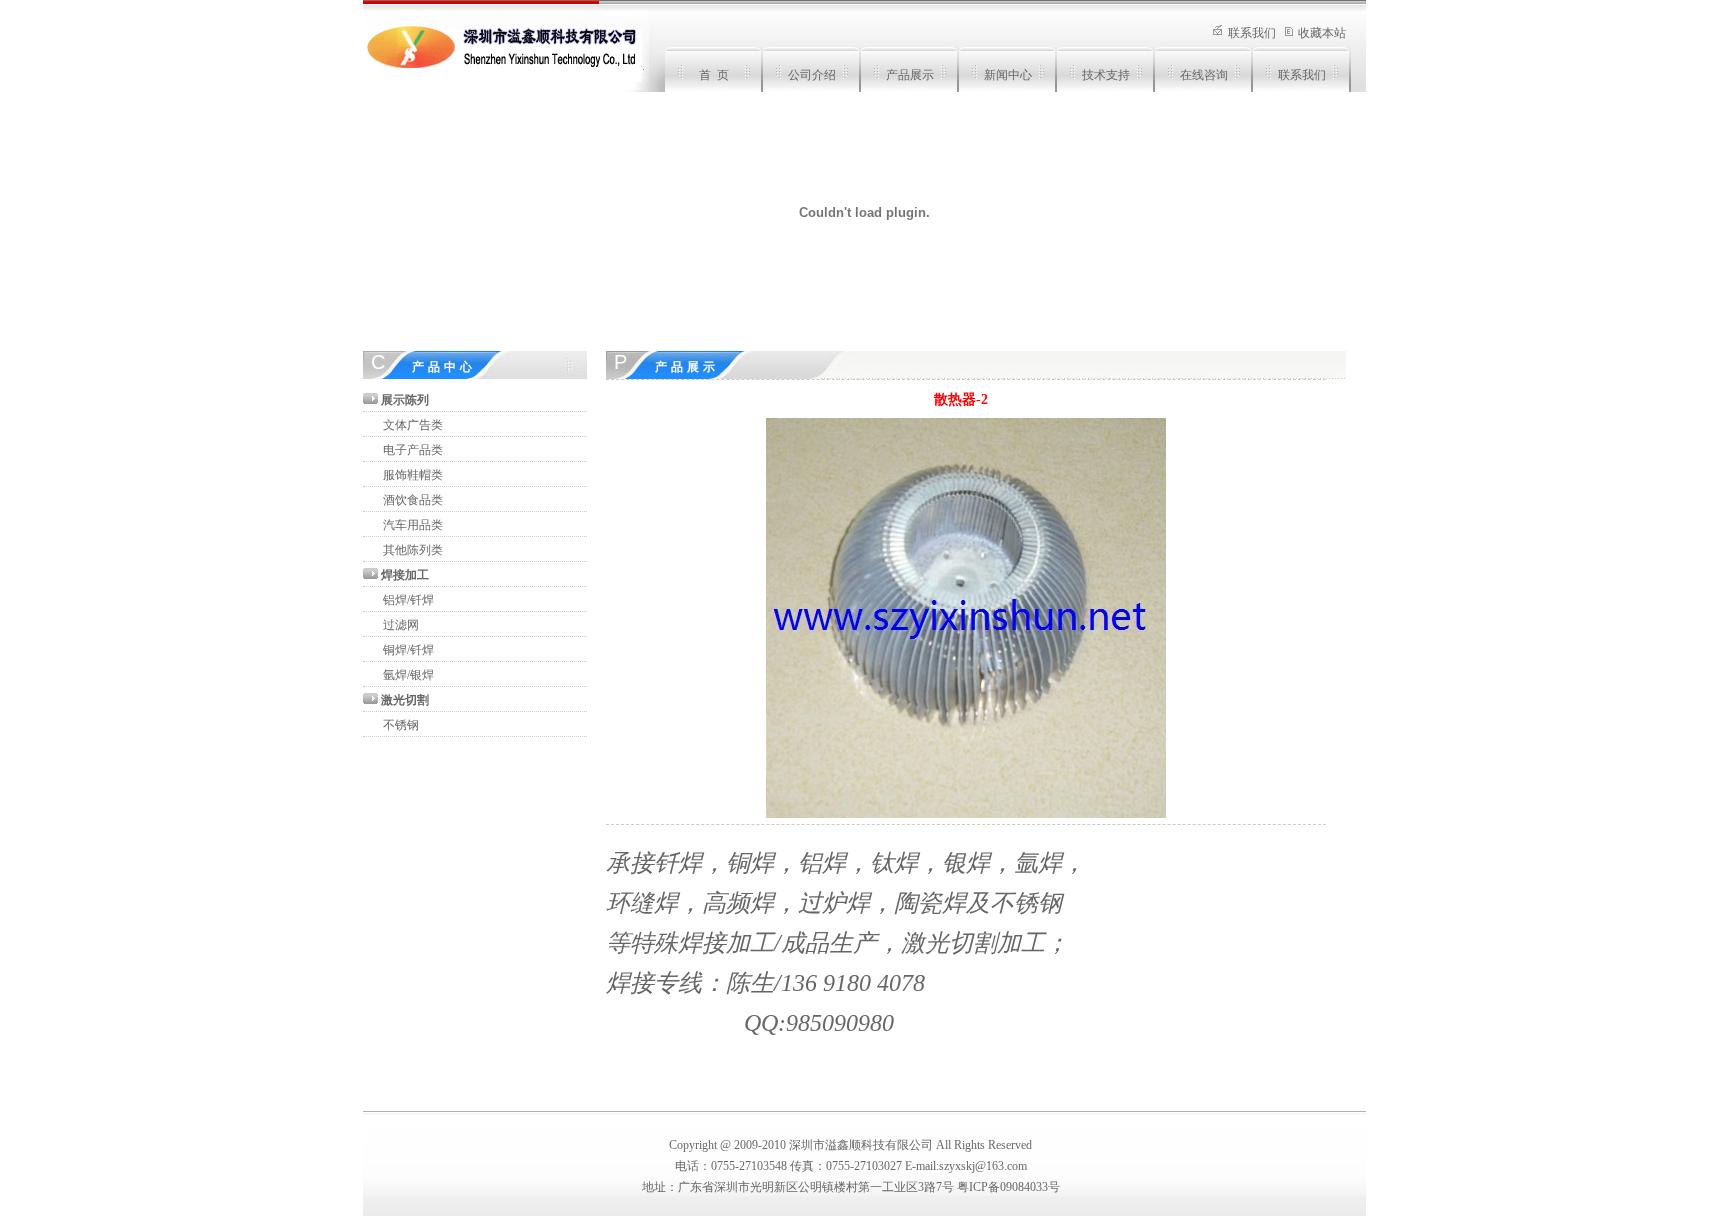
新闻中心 (1008, 75)
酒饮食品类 (413, 500)
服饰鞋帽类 (413, 475)
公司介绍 (812, 75)
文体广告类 (413, 425)
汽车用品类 (413, 525)
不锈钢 (401, 725)
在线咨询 (1204, 75)
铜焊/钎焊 (408, 650)
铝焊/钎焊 (408, 600)
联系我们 (1252, 33)
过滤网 (401, 625)
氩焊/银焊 (408, 675)
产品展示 (910, 75)
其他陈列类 (413, 550)
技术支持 (1106, 75)
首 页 (714, 75)
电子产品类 (413, 450)
